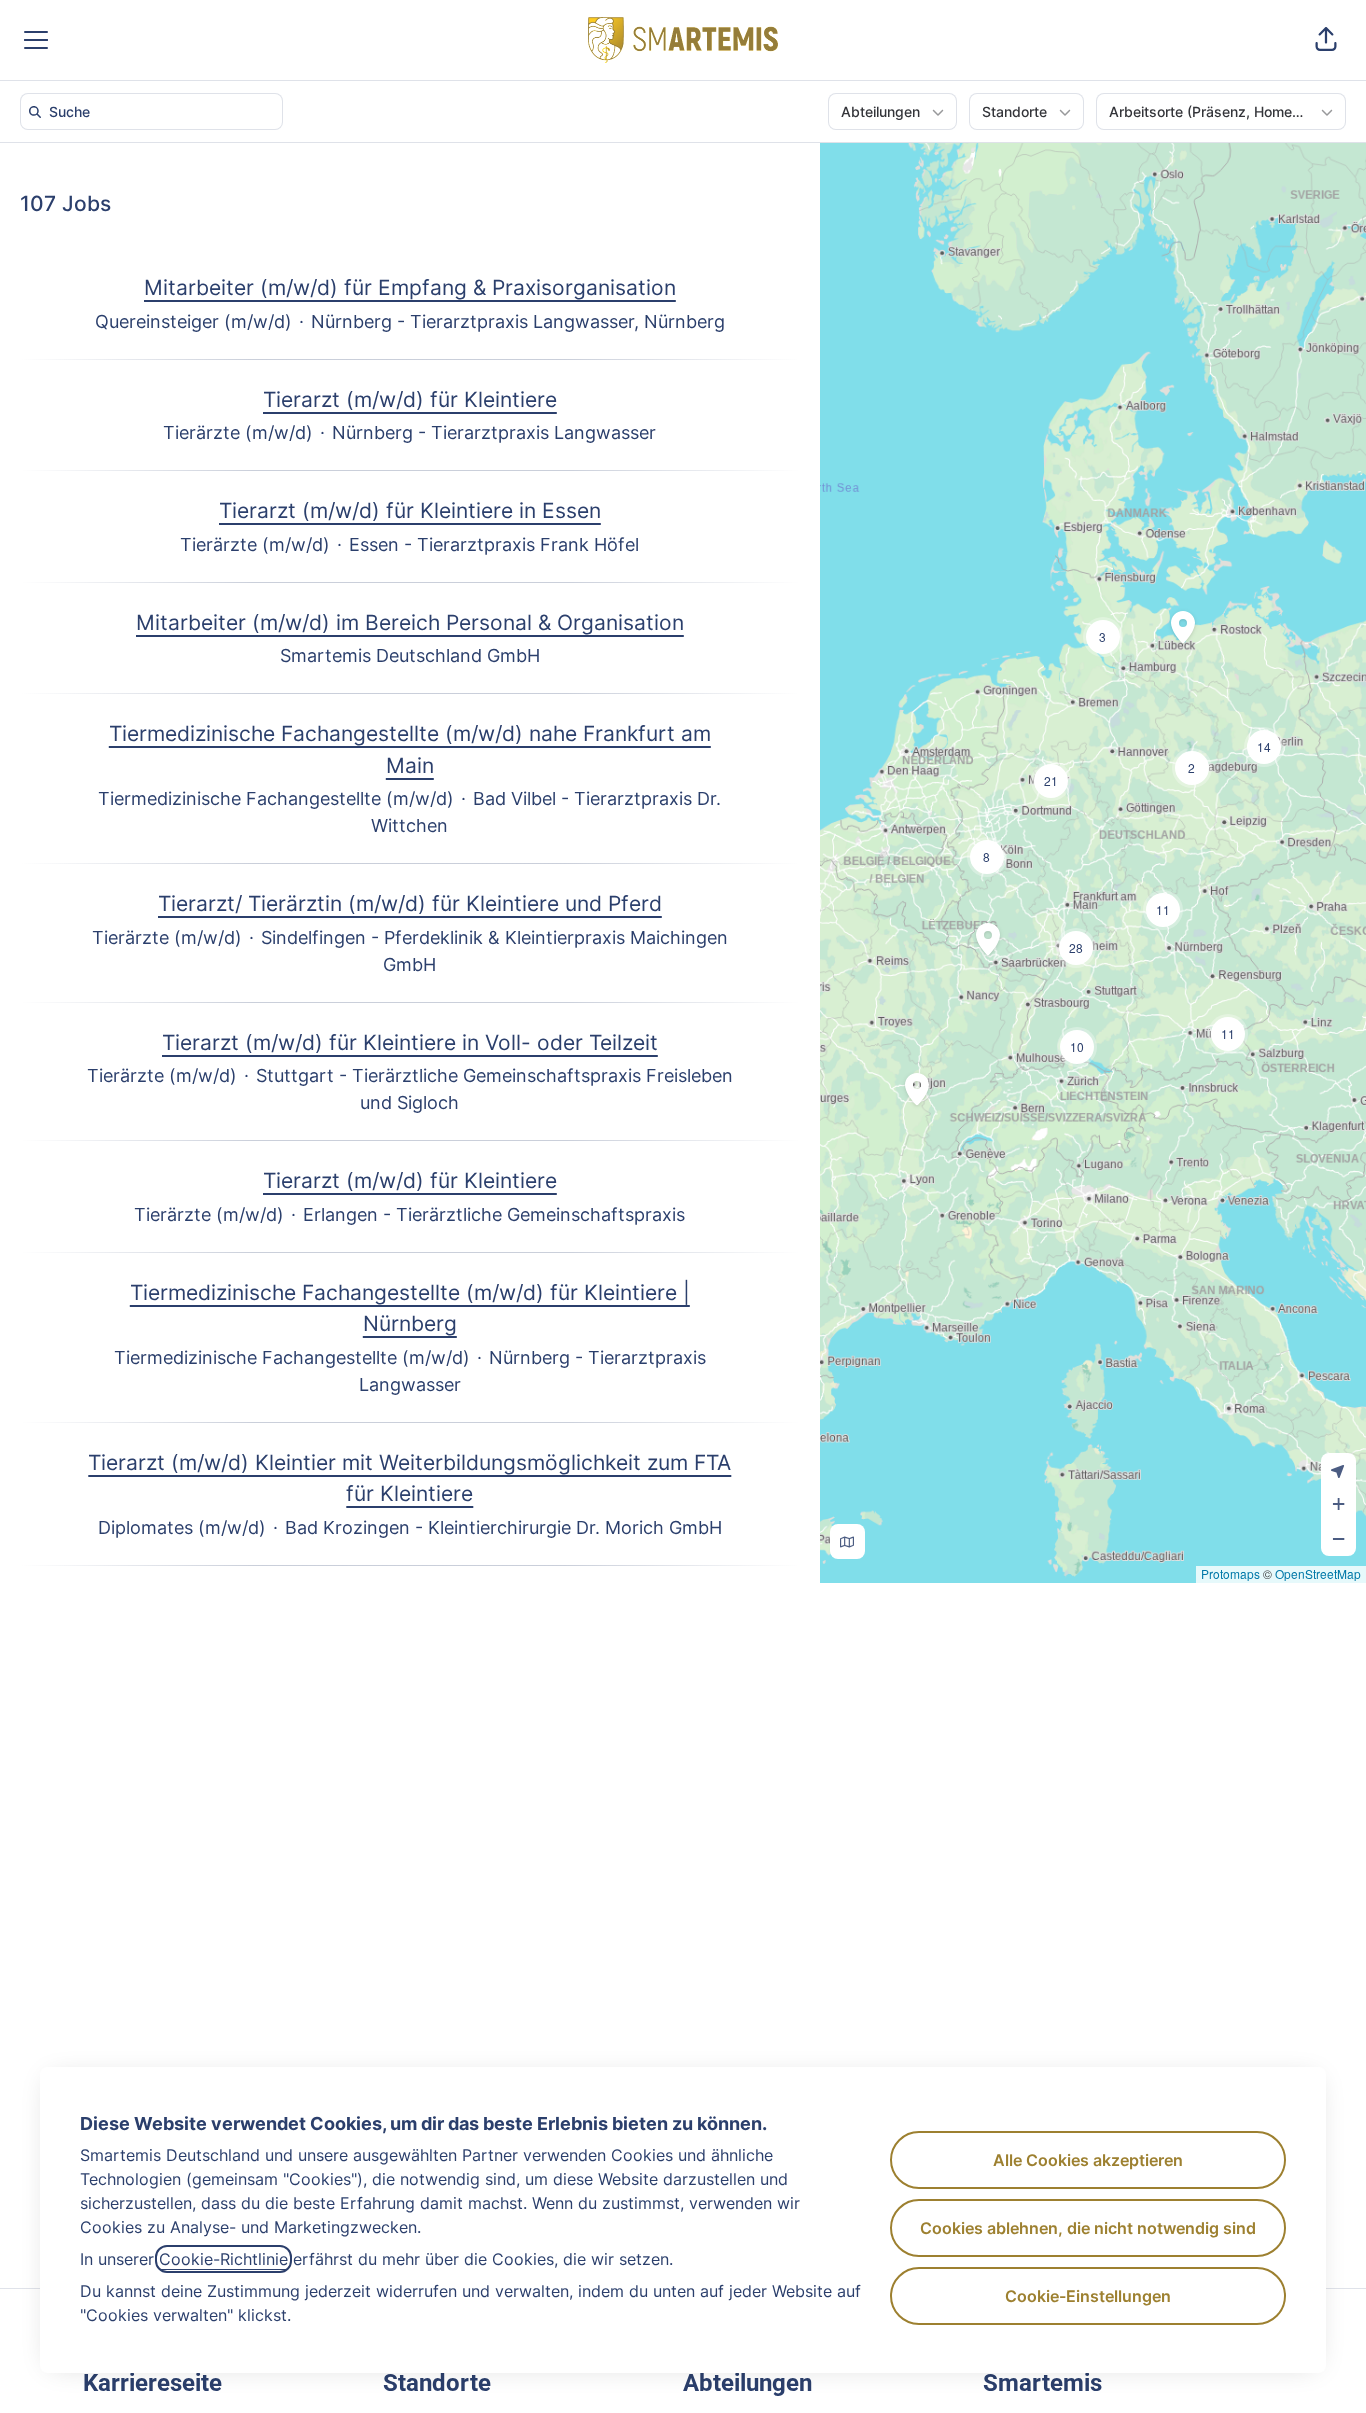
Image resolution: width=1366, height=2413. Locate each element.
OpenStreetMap (1318, 1573)
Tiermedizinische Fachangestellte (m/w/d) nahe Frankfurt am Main (410, 749)
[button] (1326, 40)
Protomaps (1230, 1573)
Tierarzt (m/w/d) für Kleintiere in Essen (410, 510)
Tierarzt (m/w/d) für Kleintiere (410, 399)
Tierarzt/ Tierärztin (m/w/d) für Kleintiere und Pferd (410, 903)
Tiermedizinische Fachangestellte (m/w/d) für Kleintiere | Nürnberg (410, 1308)
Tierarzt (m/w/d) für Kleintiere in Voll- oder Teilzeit (410, 1042)
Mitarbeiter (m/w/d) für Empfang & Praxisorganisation (410, 287)
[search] (155, 111)
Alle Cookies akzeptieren (1088, 2160)
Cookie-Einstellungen (1088, 2296)
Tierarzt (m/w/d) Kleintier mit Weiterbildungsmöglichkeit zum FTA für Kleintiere (409, 1478)
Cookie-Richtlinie (223, 2259)
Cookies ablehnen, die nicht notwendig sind (1088, 2228)
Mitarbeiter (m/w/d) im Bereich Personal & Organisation (410, 622)
